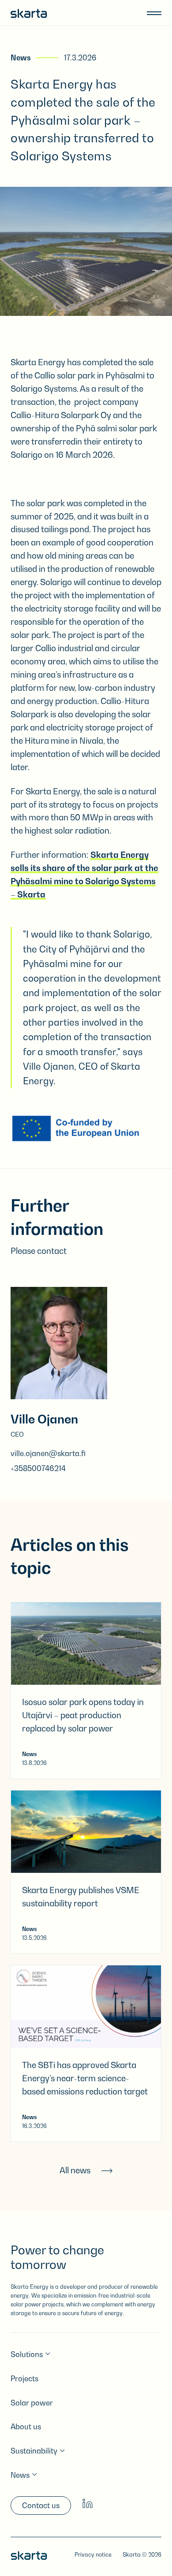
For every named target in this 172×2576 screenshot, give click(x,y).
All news (75, 2170)
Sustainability (34, 2451)
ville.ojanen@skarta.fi (48, 1453)
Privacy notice (93, 2555)
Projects (24, 2379)
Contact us (41, 2506)
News (21, 58)
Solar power (32, 2403)
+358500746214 (38, 1468)
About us (26, 2427)
